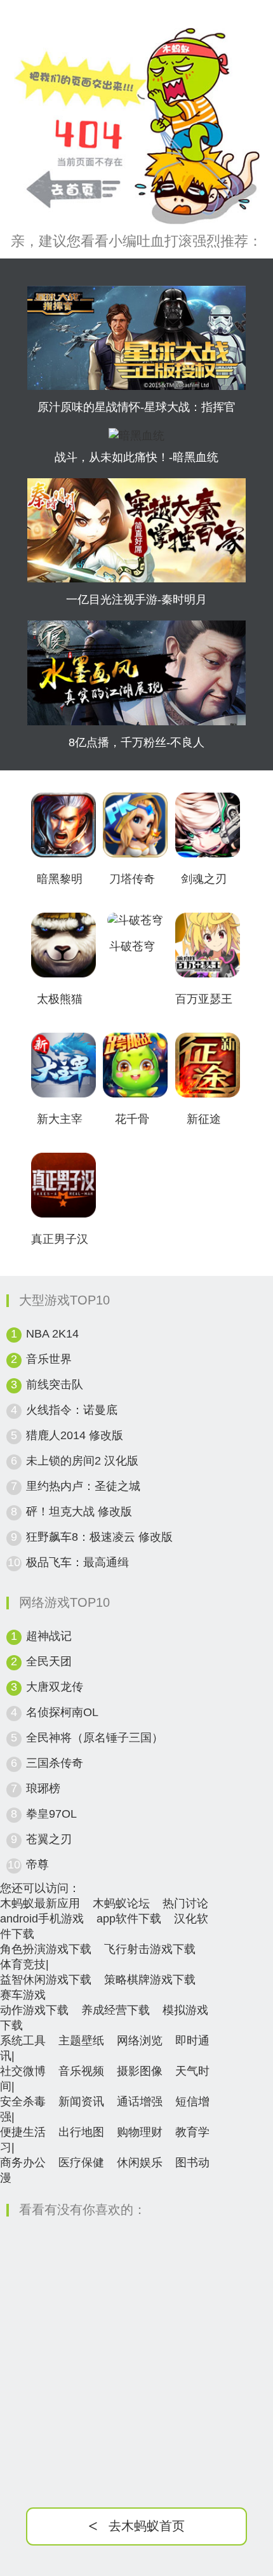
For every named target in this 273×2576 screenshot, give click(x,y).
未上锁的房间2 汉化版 (82, 1461)
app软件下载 (129, 1919)
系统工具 (23, 2041)
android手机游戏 (42, 1919)
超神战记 (49, 1636)
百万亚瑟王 (204, 999)
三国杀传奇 (55, 1763)
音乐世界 (49, 1359)
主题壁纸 (81, 2041)
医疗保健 (81, 2163)
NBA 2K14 (52, 1334)
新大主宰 (60, 1119)
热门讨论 (185, 1903)
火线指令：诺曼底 (72, 1410)
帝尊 (37, 1865)
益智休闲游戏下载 (46, 1980)
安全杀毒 (23, 2102)
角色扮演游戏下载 (46, 1949)
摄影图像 (140, 2071)
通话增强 (140, 2102)
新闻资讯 (81, 2102)
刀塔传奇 (132, 879)
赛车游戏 (23, 1995)
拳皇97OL (51, 1814)
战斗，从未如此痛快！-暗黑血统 (136, 457)
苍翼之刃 (49, 1839)
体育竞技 (23, 1964)
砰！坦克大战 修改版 (79, 1512)
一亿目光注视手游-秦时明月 (136, 600)
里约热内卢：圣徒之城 (83, 1486)
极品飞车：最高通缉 (77, 1562)
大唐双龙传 (55, 1687)
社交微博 (23, 2071)
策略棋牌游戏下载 (150, 1980)
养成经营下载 (116, 2010)
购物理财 (140, 2132)
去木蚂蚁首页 (136, 2526)
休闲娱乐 (140, 2163)
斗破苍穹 (132, 946)
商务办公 (23, 2163)
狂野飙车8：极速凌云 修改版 (99, 1537)
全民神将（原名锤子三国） (95, 1738)
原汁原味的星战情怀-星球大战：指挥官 (136, 407)
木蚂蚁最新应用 (40, 1903)
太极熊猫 (60, 999)
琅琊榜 (43, 1788)
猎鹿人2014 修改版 (75, 1435)
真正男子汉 (60, 1239)
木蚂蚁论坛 (121, 1903)
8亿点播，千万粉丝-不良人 (136, 742)
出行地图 (81, 2132)
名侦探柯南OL (62, 1712)
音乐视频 (81, 2071)
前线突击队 (55, 1385)
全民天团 (49, 1661)
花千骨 (132, 1119)
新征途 (204, 1119)
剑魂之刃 (204, 879)
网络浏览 (140, 2041)
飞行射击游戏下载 (150, 1949)
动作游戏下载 (34, 2010)
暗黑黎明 (60, 879)
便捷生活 (23, 2132)
